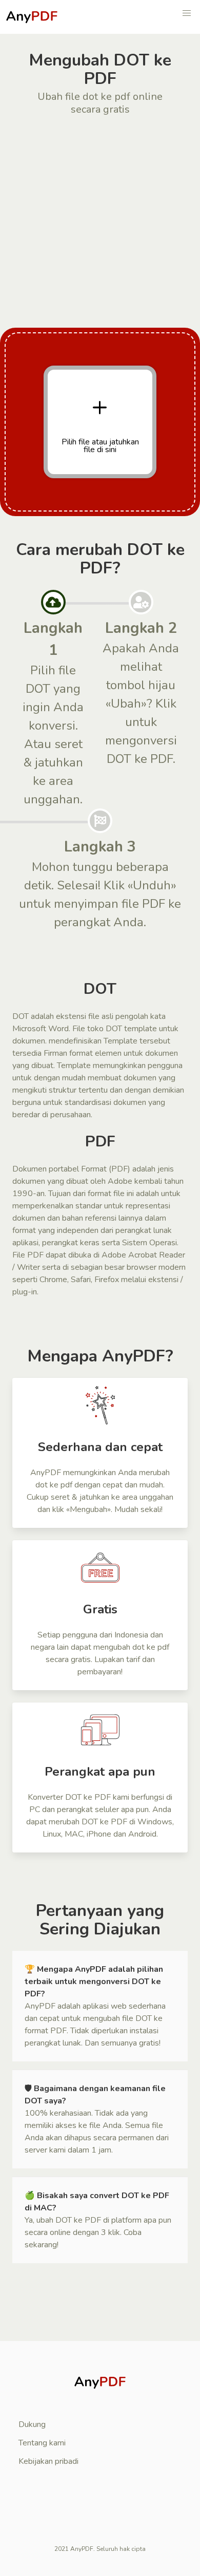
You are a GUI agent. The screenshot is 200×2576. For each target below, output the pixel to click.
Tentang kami (42, 2443)
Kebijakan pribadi (48, 2461)
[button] (187, 13)
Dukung (32, 2424)
